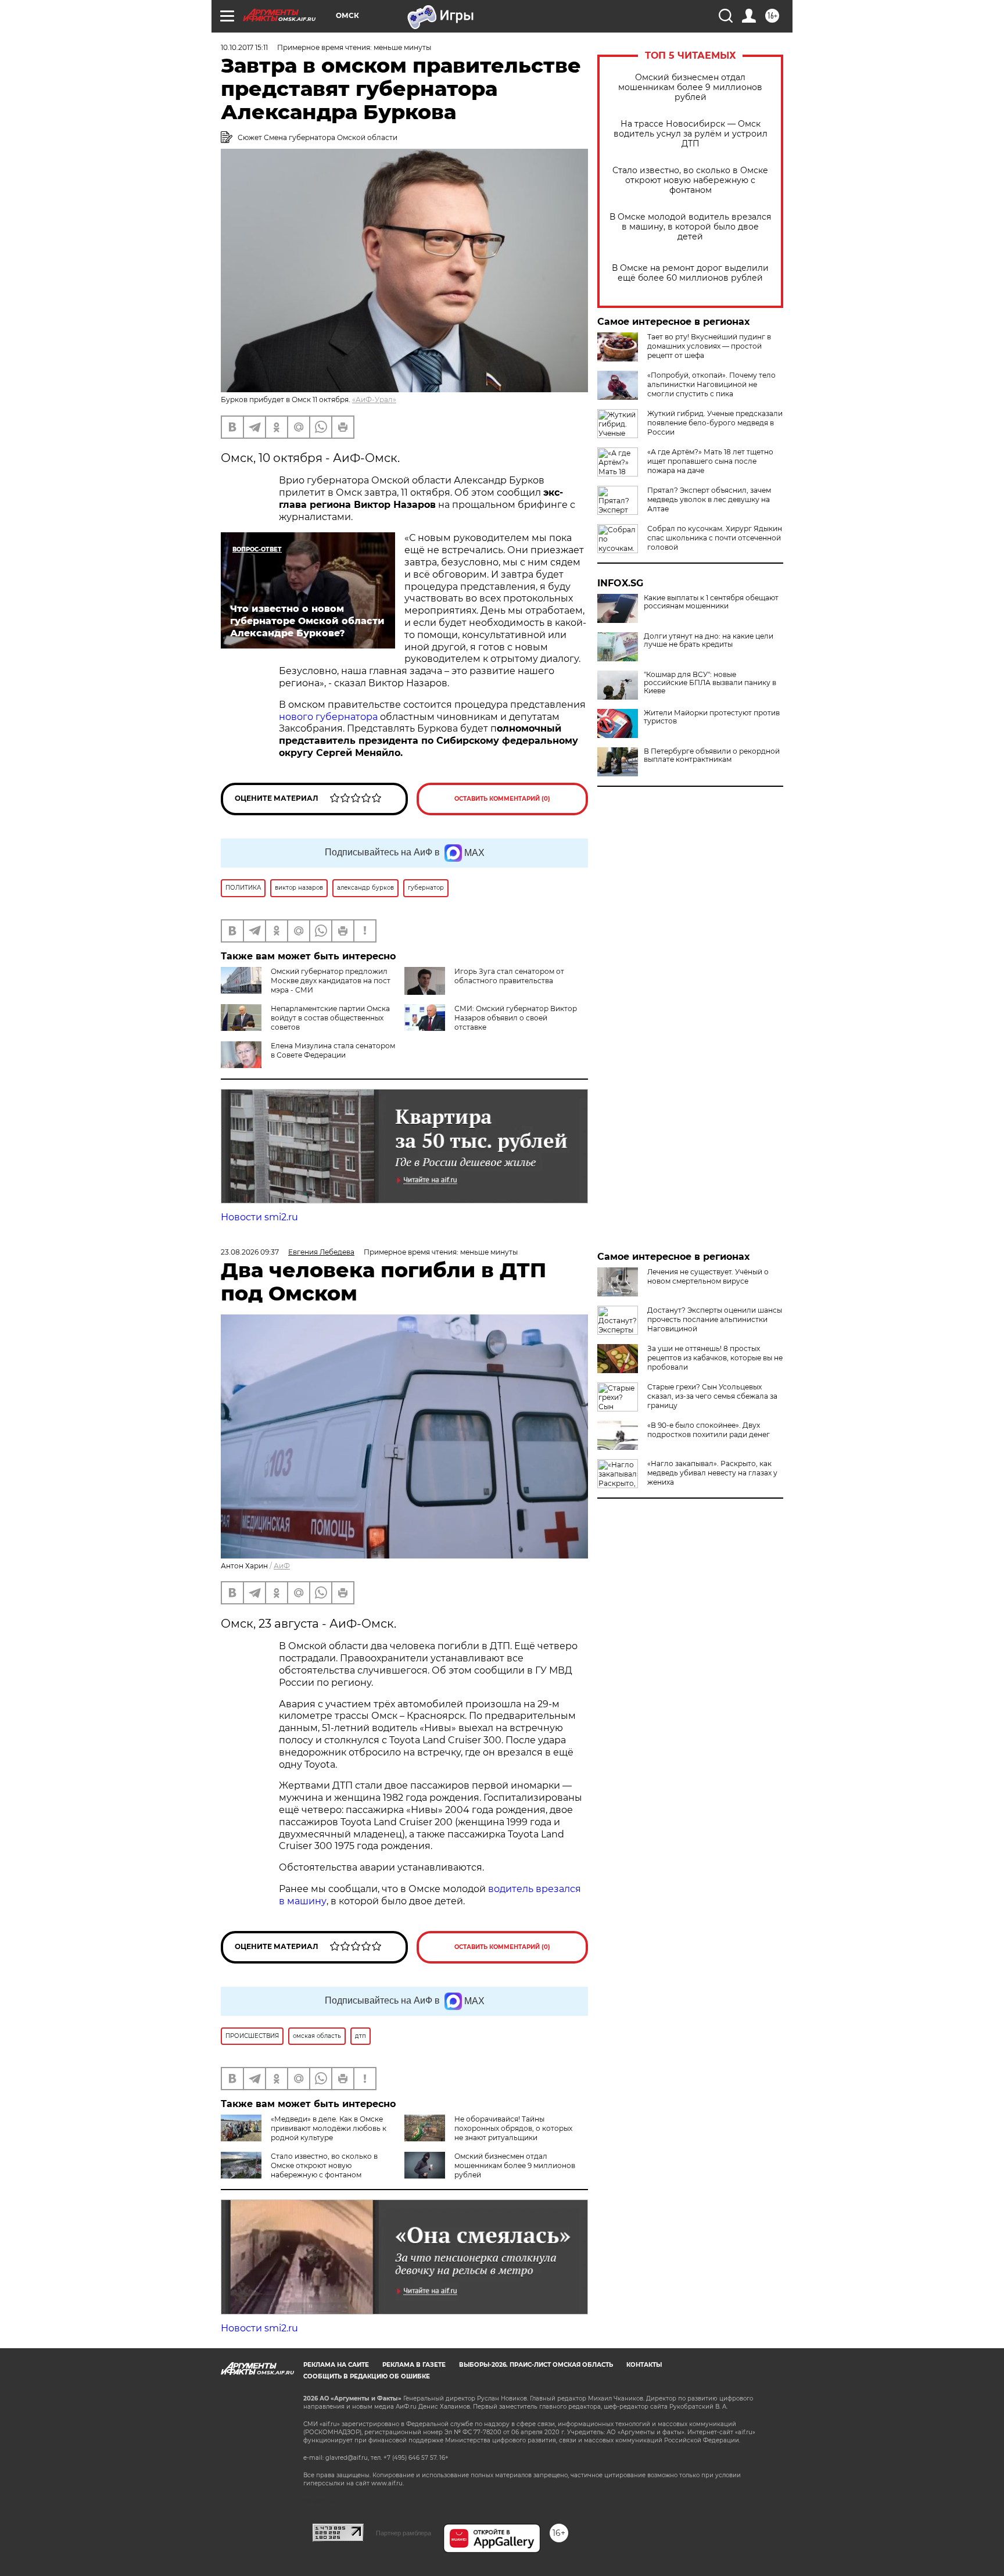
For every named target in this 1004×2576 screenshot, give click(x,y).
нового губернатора (328, 717)
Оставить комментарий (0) (502, 799)
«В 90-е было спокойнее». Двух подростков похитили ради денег (709, 1430)
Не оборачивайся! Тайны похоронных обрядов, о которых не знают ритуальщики (513, 2128)
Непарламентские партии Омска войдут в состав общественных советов (330, 1018)
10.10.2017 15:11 (244, 47)
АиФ (282, 1566)
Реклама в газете (414, 2365)
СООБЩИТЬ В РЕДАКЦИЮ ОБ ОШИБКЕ (367, 2376)
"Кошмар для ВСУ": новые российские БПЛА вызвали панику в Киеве (710, 683)
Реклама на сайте (336, 2365)
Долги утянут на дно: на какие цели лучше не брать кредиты (709, 640)
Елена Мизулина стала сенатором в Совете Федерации (333, 1050)
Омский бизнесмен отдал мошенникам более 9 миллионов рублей (690, 87)
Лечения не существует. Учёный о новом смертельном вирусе (708, 1276)
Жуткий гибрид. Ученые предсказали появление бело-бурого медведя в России (715, 423)
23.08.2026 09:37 (250, 1252)
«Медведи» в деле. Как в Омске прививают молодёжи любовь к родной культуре (329, 2128)
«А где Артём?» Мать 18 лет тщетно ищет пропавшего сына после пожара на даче (710, 461)
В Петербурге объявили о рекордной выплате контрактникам (712, 755)
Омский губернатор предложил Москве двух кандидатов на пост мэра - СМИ (331, 981)
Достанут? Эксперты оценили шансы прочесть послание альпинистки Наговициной (715, 1319)
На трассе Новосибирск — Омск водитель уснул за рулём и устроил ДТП (691, 134)
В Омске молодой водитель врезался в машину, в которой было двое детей (690, 227)
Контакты (644, 2365)
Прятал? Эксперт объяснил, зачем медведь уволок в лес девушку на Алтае (709, 499)
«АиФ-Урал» (374, 400)
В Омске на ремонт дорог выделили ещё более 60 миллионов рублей (690, 273)
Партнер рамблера (404, 2533)
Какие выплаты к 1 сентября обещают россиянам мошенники (711, 602)
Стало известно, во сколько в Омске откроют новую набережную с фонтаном (690, 180)
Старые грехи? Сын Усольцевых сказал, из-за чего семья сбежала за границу (712, 1396)
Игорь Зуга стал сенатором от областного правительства (509, 976)
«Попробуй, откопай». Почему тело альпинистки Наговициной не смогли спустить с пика (711, 384)
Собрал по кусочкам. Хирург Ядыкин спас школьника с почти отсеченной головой (715, 538)
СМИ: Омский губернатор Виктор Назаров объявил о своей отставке (516, 1018)
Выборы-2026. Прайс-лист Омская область (536, 2365)
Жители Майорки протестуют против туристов (712, 717)
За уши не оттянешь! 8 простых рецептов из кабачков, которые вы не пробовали (715, 1358)
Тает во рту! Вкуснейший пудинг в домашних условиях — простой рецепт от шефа (709, 346)
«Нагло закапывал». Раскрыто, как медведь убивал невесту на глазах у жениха (712, 1473)
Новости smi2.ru (259, 1217)
